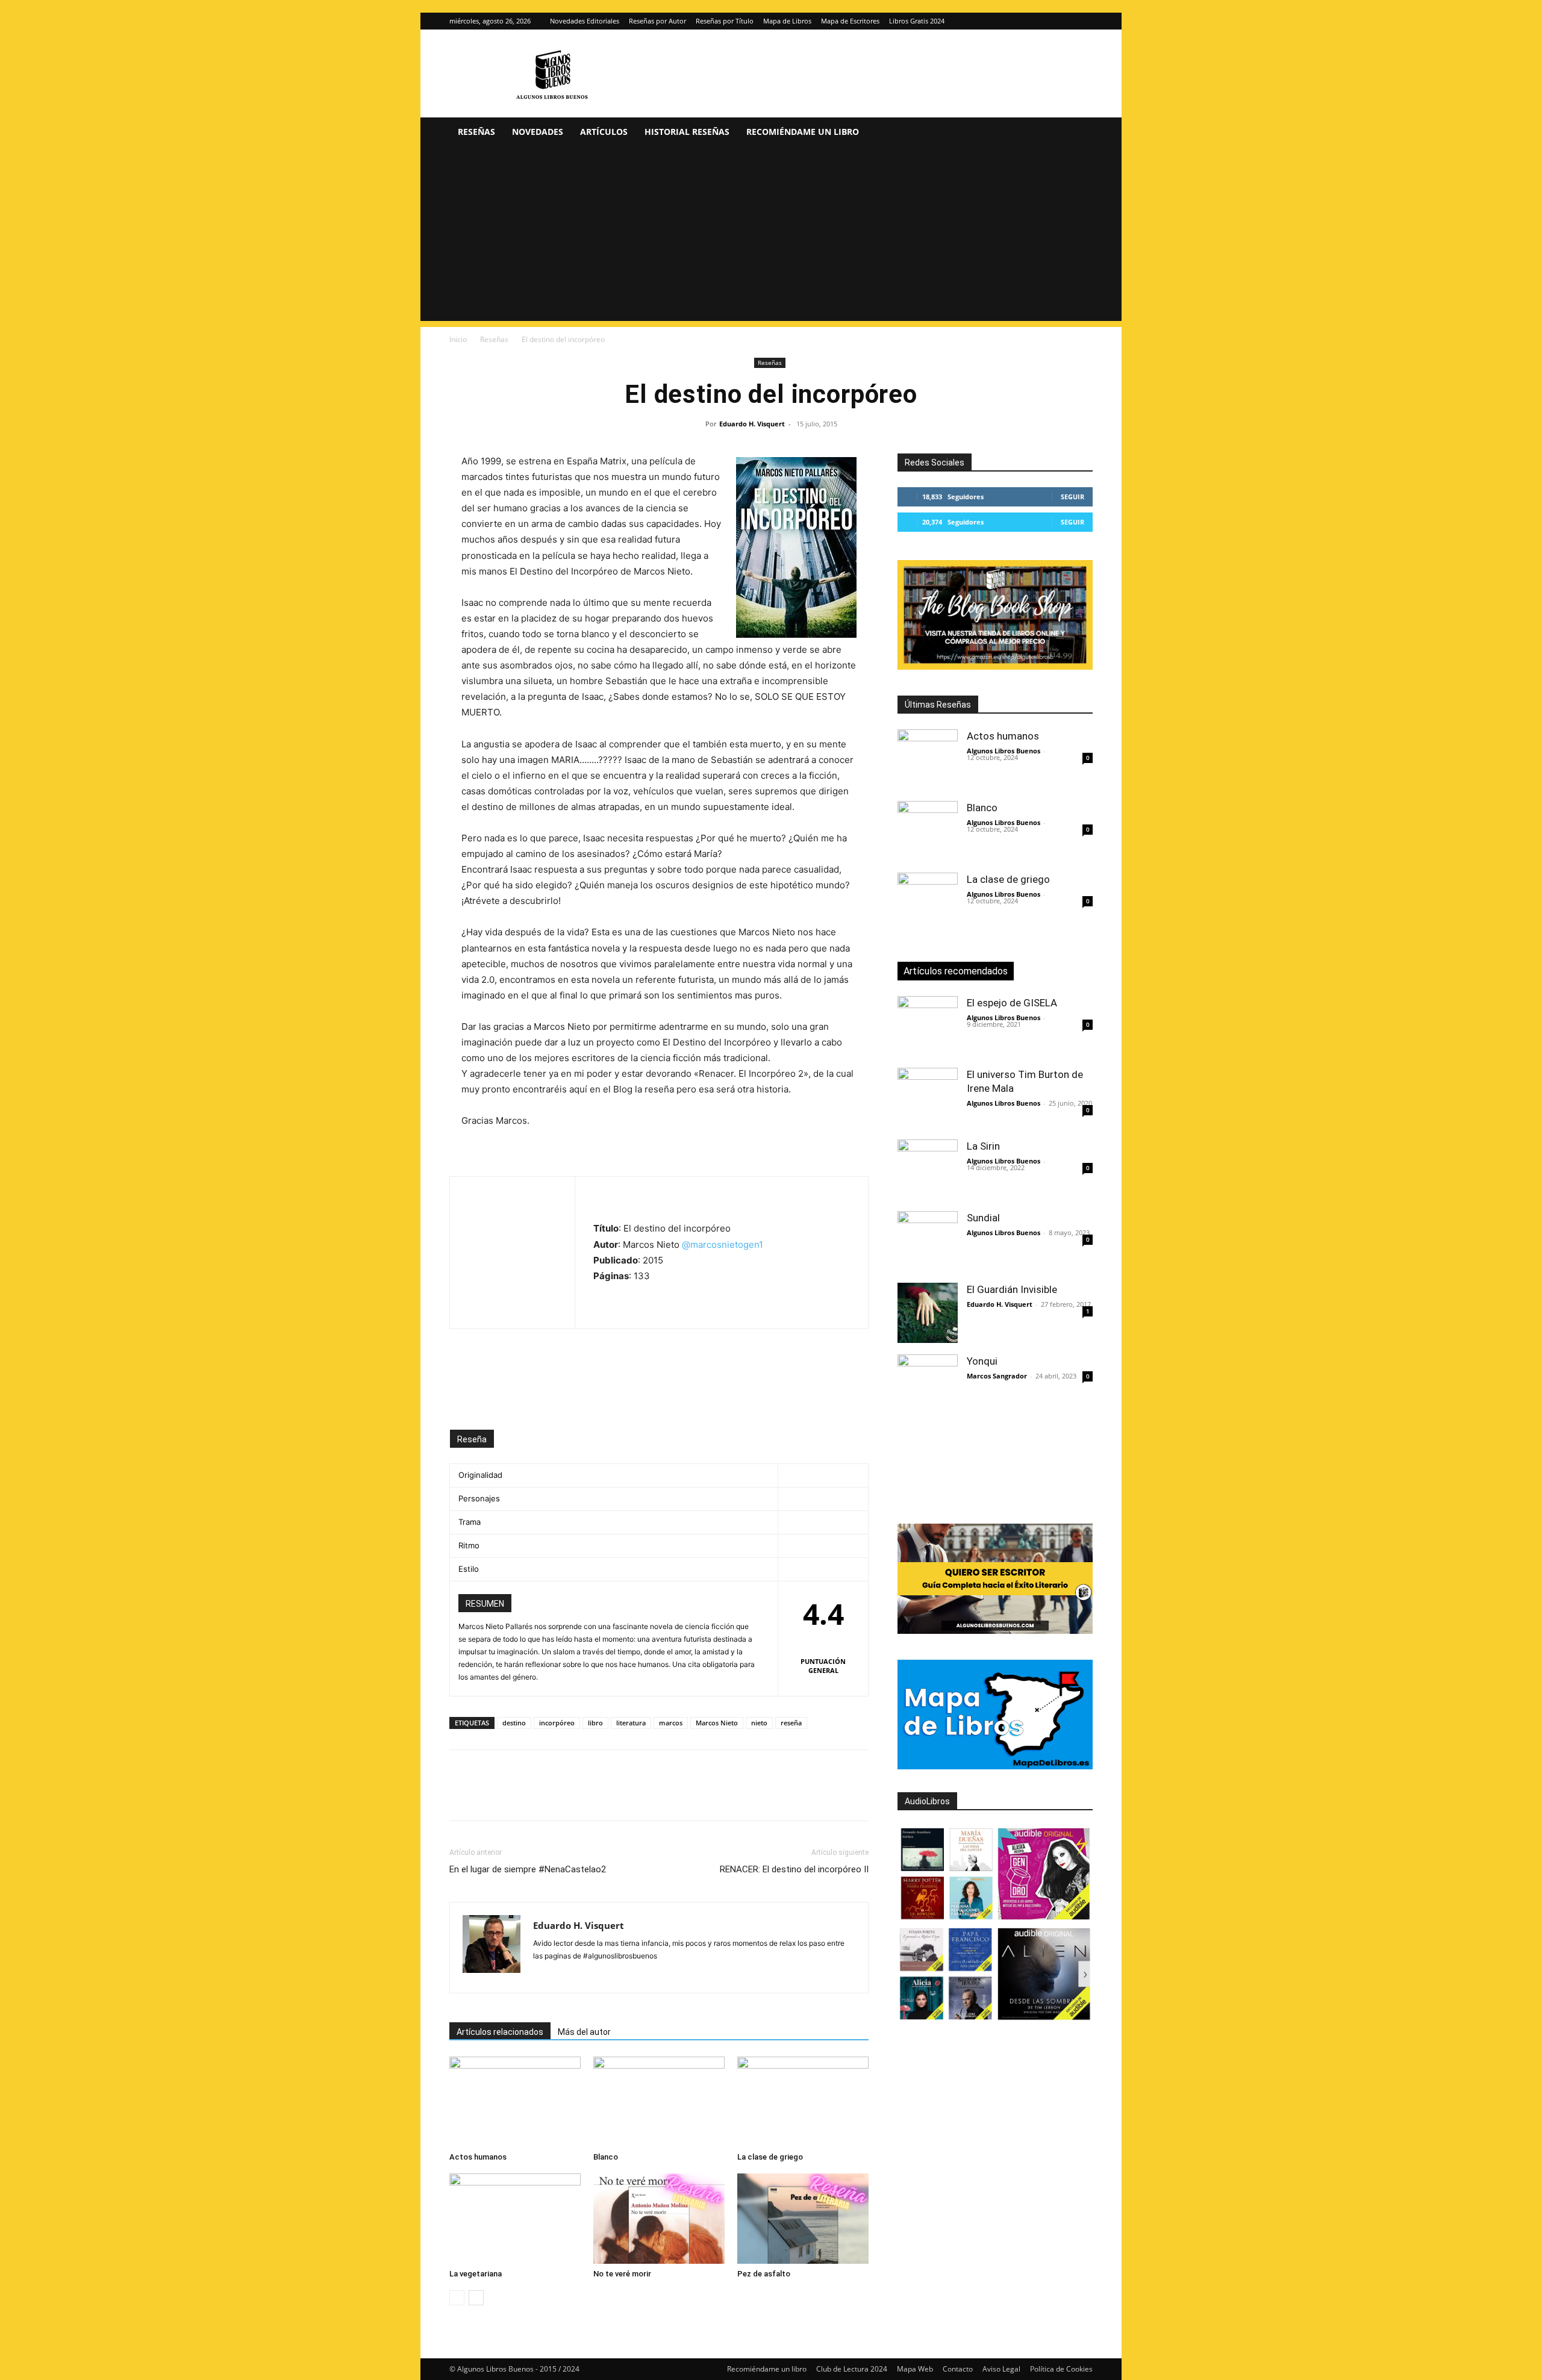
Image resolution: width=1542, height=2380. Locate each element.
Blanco (606, 2157)
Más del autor (584, 2032)
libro (595, 1723)
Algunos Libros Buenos (1004, 751)
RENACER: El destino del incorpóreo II (794, 1869)
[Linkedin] (572, 1796)
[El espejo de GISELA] (928, 1026)
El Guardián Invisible (1012, 1289)
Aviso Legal (1001, 2369)
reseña (791, 1723)
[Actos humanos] (515, 2102)
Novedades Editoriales (585, 21)
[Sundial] (928, 1241)
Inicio (458, 339)
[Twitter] (1084, 21)
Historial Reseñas (687, 132)
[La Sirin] (928, 1170)
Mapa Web (915, 2369)
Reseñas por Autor (657, 21)
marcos (671, 1723)
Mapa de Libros (787, 21)
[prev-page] (457, 2298)
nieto (759, 1723)
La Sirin (983, 1146)
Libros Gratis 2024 (917, 21)
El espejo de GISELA (1012, 1003)
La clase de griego (770, 2157)
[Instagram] (1064, 21)
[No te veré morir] (659, 2219)
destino (514, 1723)
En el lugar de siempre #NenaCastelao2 (528, 1869)
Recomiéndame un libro (803, 132)
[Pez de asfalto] (803, 2219)
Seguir (1072, 497)
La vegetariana (476, 2274)
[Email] (600, 1796)
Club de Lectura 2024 (852, 2369)
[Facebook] (461, 1796)
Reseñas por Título (725, 21)
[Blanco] (659, 2102)
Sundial (983, 1218)
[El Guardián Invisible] (928, 1313)
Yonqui (982, 1361)
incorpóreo (557, 1723)
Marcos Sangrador (997, 1376)
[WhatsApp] (545, 1796)
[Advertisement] (771, 237)
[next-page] (476, 2298)
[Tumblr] (628, 1796)
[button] (1078, 133)
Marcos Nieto (717, 1723)
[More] (656, 1796)
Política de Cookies (1061, 2369)
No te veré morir (622, 2274)
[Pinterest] (517, 1796)
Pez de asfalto (764, 2274)
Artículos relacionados (500, 2032)
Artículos (604, 132)
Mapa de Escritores (850, 21)
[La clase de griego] (803, 2102)
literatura (631, 1723)
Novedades (538, 132)
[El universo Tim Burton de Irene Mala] (928, 1098)
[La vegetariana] (515, 2219)
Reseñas (476, 132)
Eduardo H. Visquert (752, 424)
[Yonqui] (928, 1385)
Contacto (958, 2369)
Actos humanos (478, 2157)
